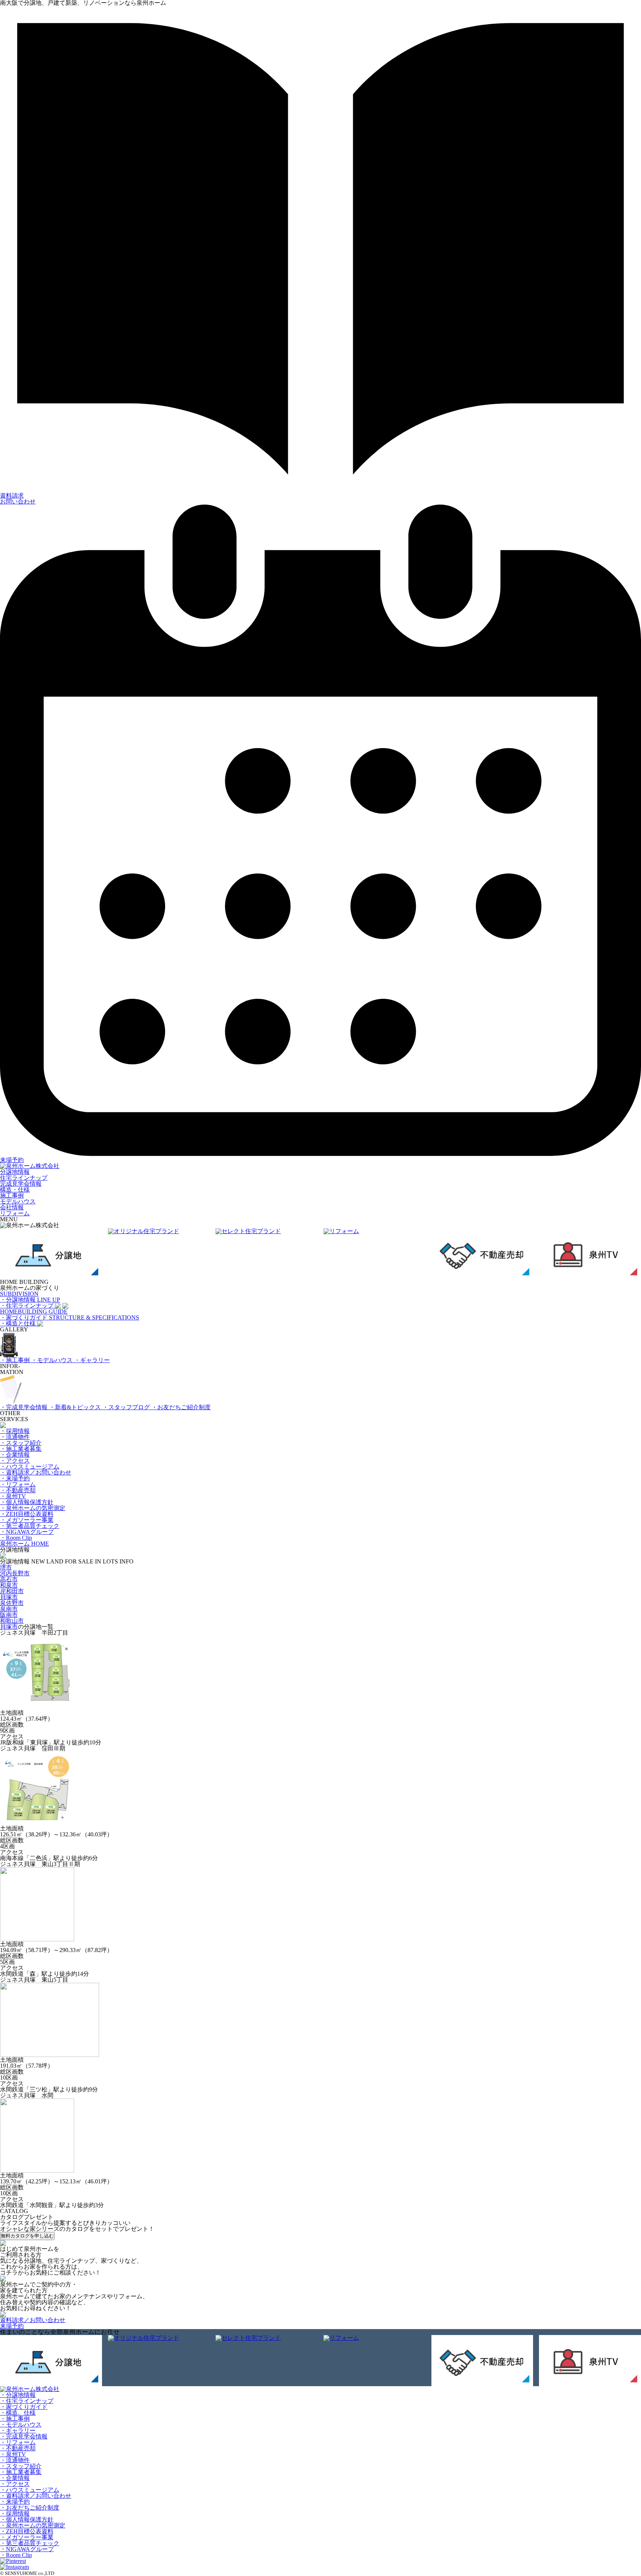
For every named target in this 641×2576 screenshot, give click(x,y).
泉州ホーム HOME (24, 1544)
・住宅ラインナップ (27, 2401)
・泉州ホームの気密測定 (33, 1508)
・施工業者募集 (21, 1449)
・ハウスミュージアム (30, 1467)
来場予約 (12, 1160)
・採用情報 (15, 1431)
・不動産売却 (18, 1490)
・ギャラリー (92, 1360)
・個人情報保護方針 (27, 1502)
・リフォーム (18, 1484)
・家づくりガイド (24, 2407)
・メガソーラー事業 (27, 1520)
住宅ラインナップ (24, 1178)
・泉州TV (13, 1496)
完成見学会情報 (21, 1184)
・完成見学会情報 (24, 1407)
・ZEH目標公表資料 (27, 1514)
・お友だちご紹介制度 (181, 1407)
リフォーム (15, 1213)
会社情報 (12, 1207)
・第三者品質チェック (30, 1526)
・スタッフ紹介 (21, 1443)
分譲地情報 (15, 1172)
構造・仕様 (15, 1190)
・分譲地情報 (18, 2395)
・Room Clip (16, 1538)
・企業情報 (15, 1455)
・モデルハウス (53, 1360)
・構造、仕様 (18, 2413)
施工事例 (12, 1195)
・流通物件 (15, 1437)
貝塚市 (9, 1627)
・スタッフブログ (127, 1407)
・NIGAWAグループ (27, 1532)
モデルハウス (18, 1201)
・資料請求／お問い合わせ (36, 1472)
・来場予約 (15, 1478)
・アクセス (15, 1461)
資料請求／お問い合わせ (33, 2320)
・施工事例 (16, 1360)
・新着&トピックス (76, 1407)
